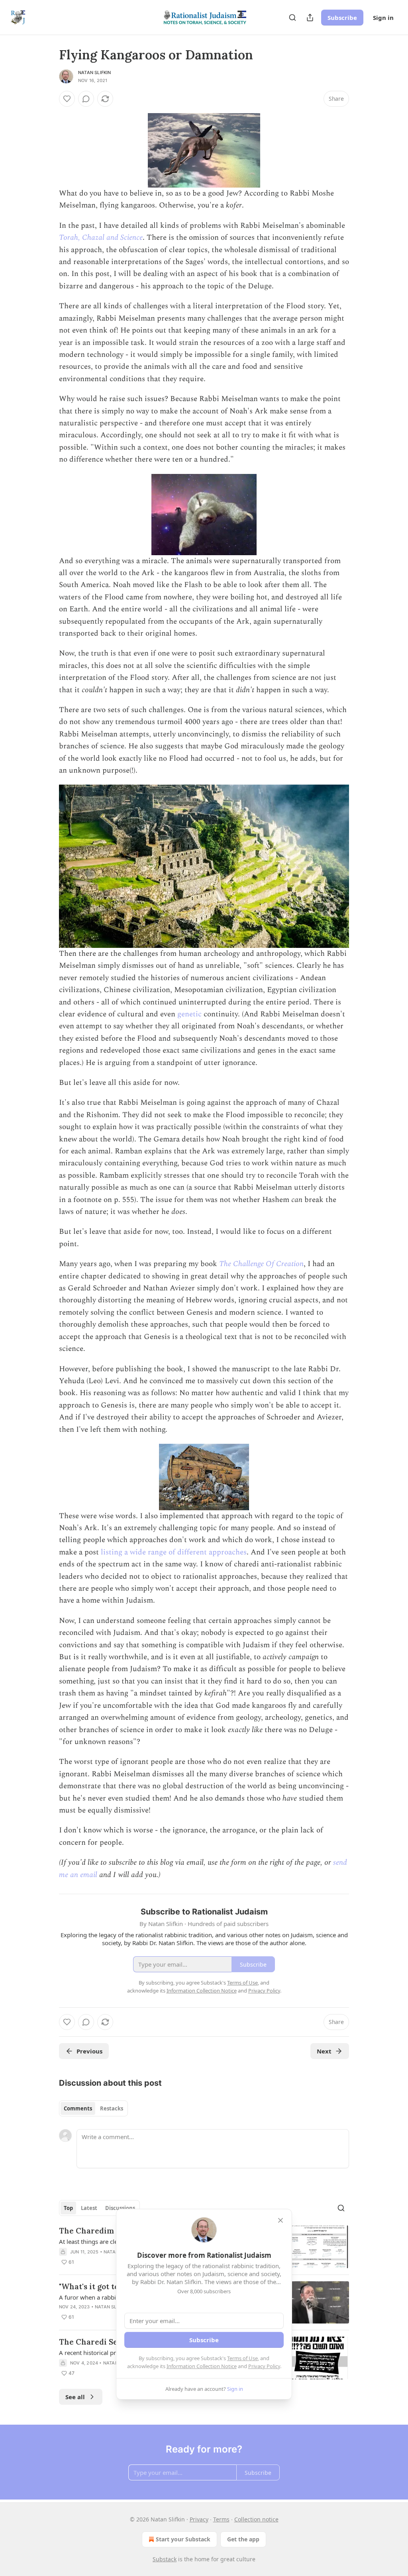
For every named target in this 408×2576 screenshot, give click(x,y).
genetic (189, 1014)
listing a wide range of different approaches (174, 1552)
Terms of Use (242, 2358)
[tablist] (93, 2108)
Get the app (243, 2539)
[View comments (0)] (86, 99)
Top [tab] (68, 2208)
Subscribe (342, 18)
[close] (280, 2220)
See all (75, 2397)
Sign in (383, 18)
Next (324, 2051)
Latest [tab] (89, 2208)
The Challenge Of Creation (261, 1264)
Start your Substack (183, 2539)
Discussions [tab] (120, 2208)
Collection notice (256, 2519)
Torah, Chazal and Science (101, 238)
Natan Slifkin (95, 72)
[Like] (67, 99)
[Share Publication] (310, 18)
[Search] (292, 18)
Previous (89, 2051)
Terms (221, 2519)
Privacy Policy (264, 2366)
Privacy (199, 2519)
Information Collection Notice (202, 2366)
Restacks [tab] (112, 2108)
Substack (165, 2559)
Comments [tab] (78, 2108)
